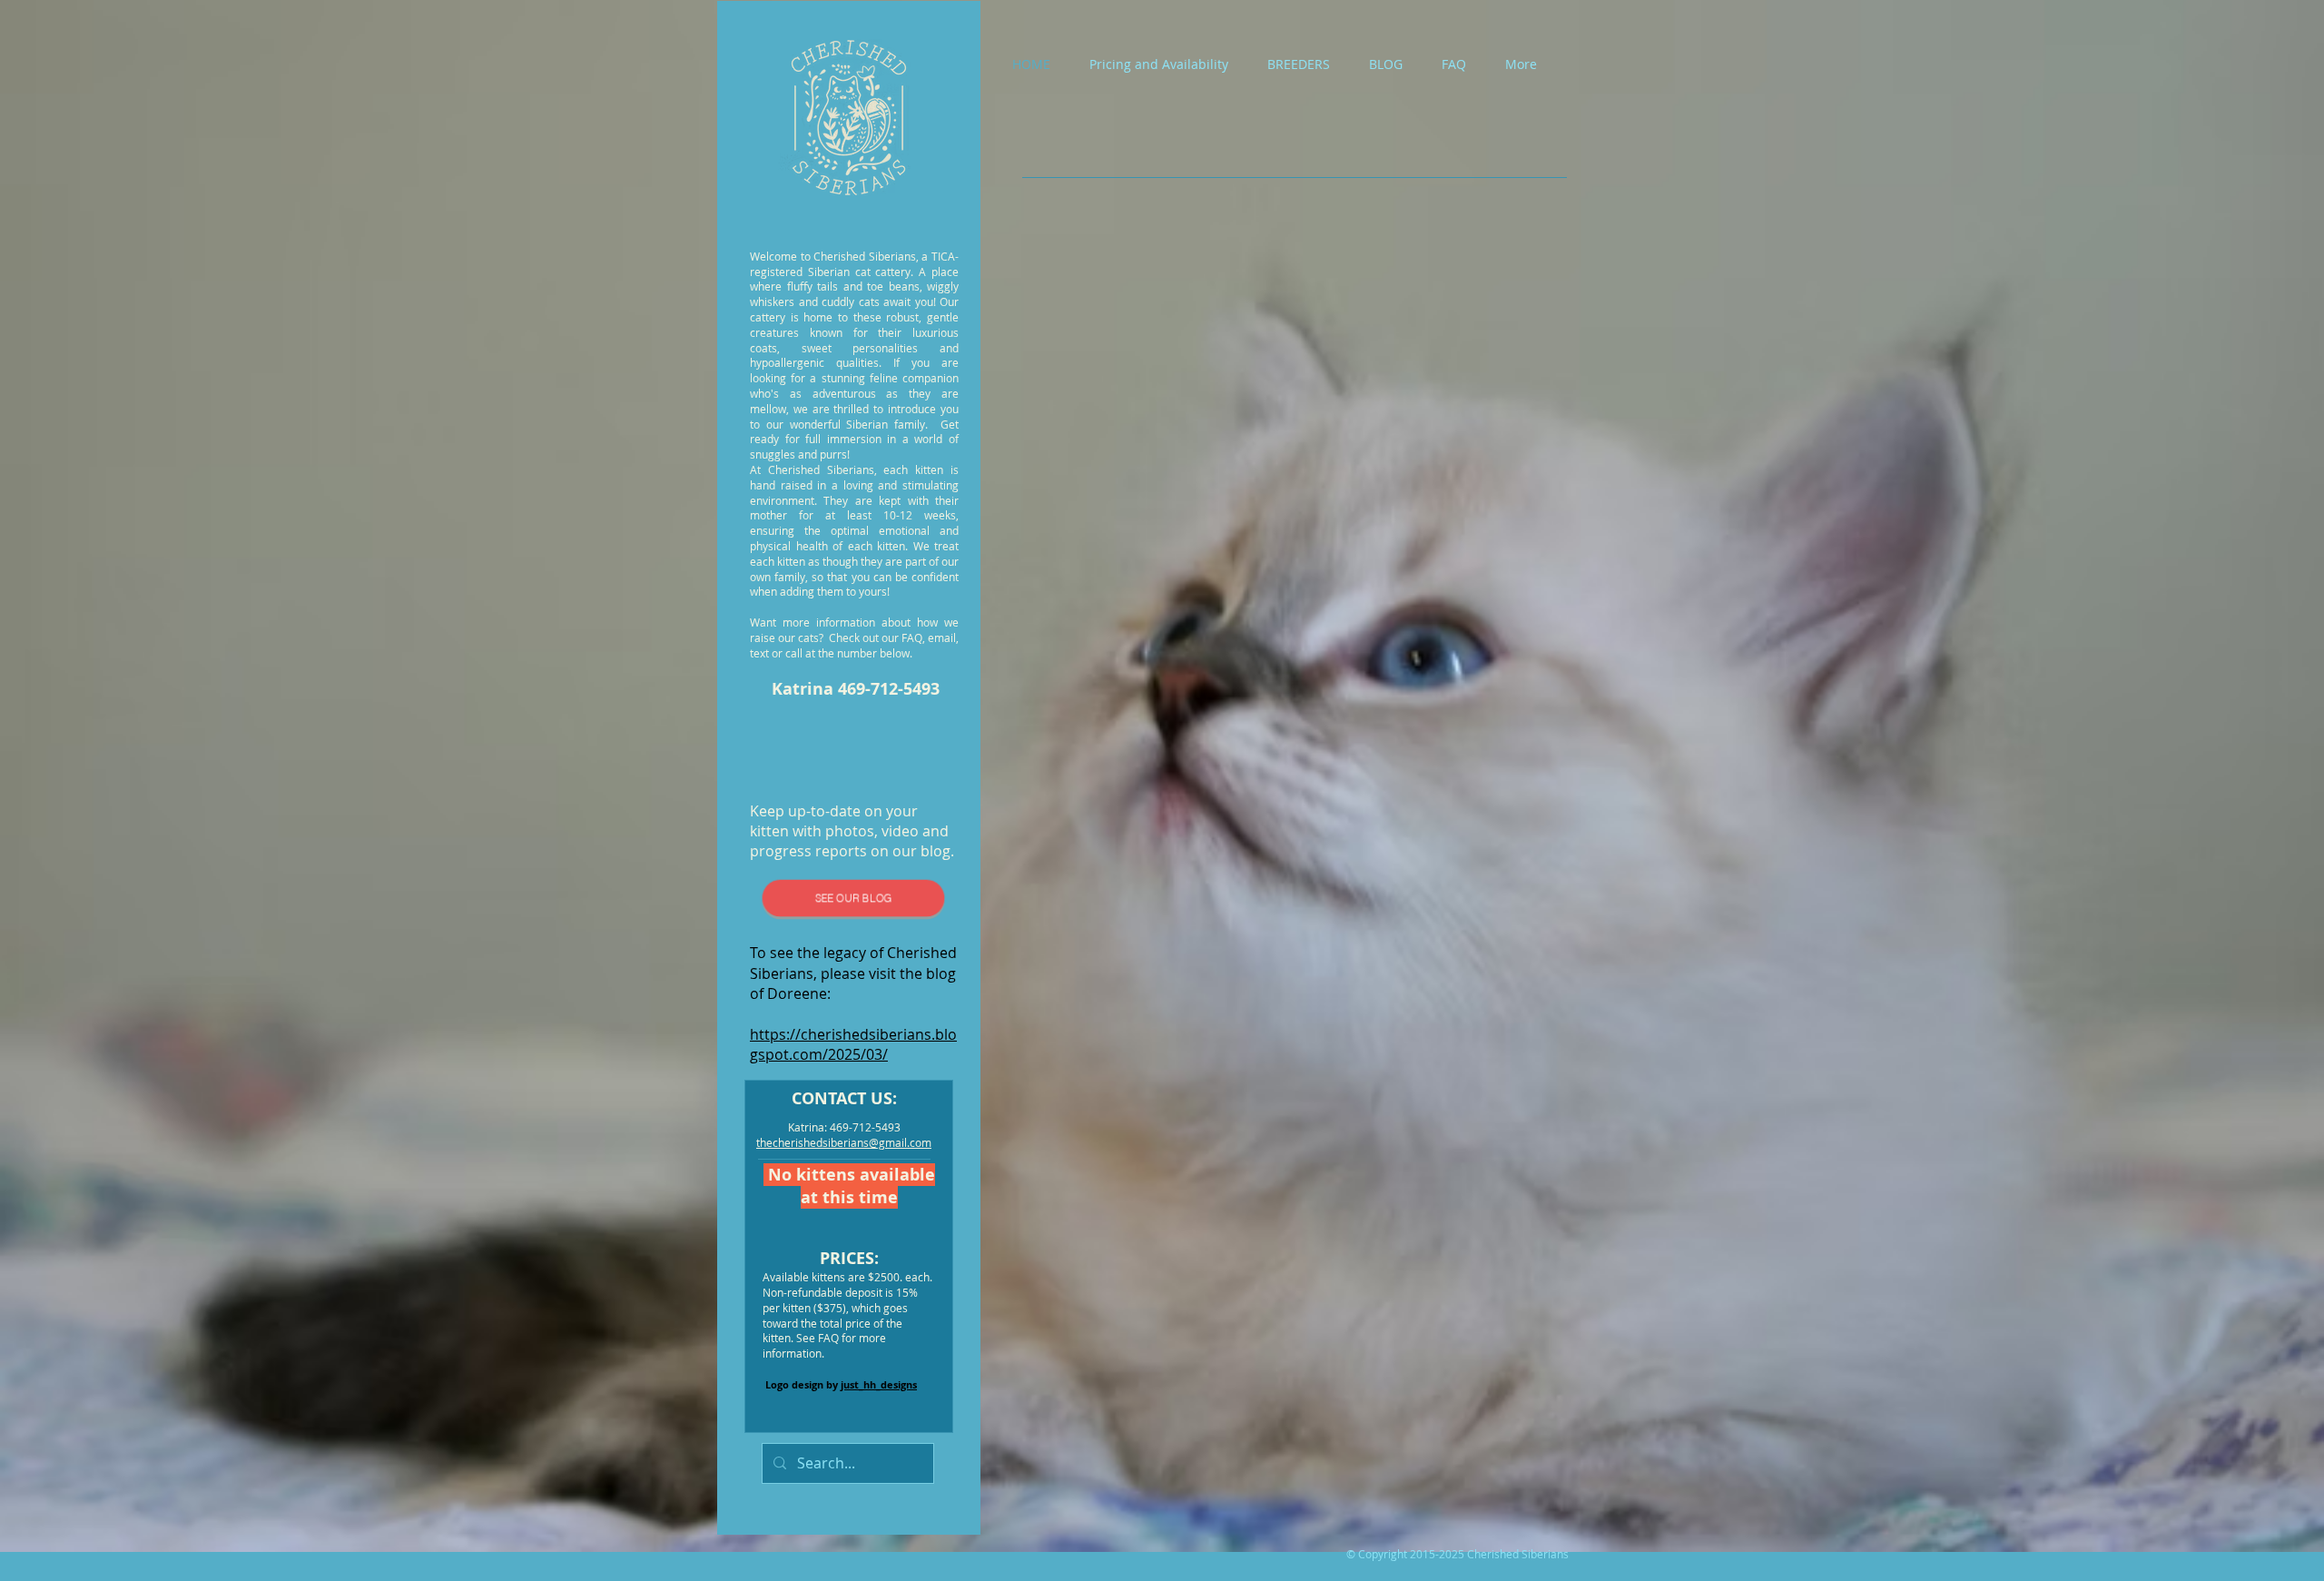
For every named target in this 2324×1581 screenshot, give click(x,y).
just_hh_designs (879, 1384)
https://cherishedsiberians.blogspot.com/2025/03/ (853, 1044)
